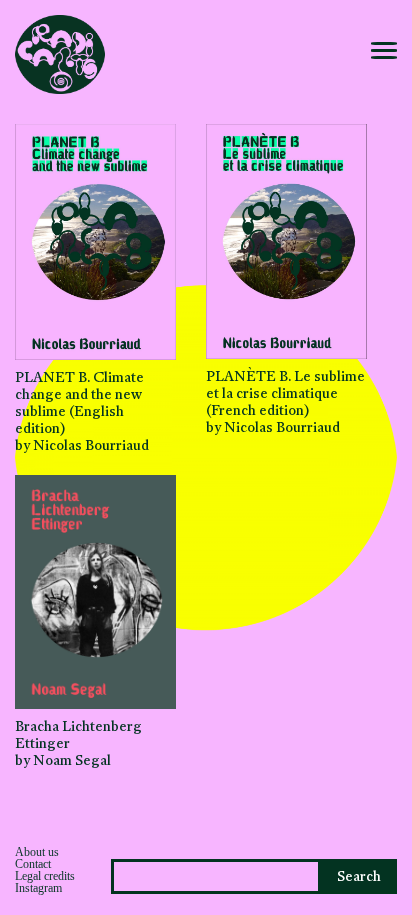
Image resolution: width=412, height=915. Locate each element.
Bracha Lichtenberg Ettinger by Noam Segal (78, 744)
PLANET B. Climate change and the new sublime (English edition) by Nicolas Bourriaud (82, 412)
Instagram (38, 888)
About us (37, 852)
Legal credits (45, 876)
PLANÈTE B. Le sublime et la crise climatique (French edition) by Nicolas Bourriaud (285, 403)
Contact (33, 864)
